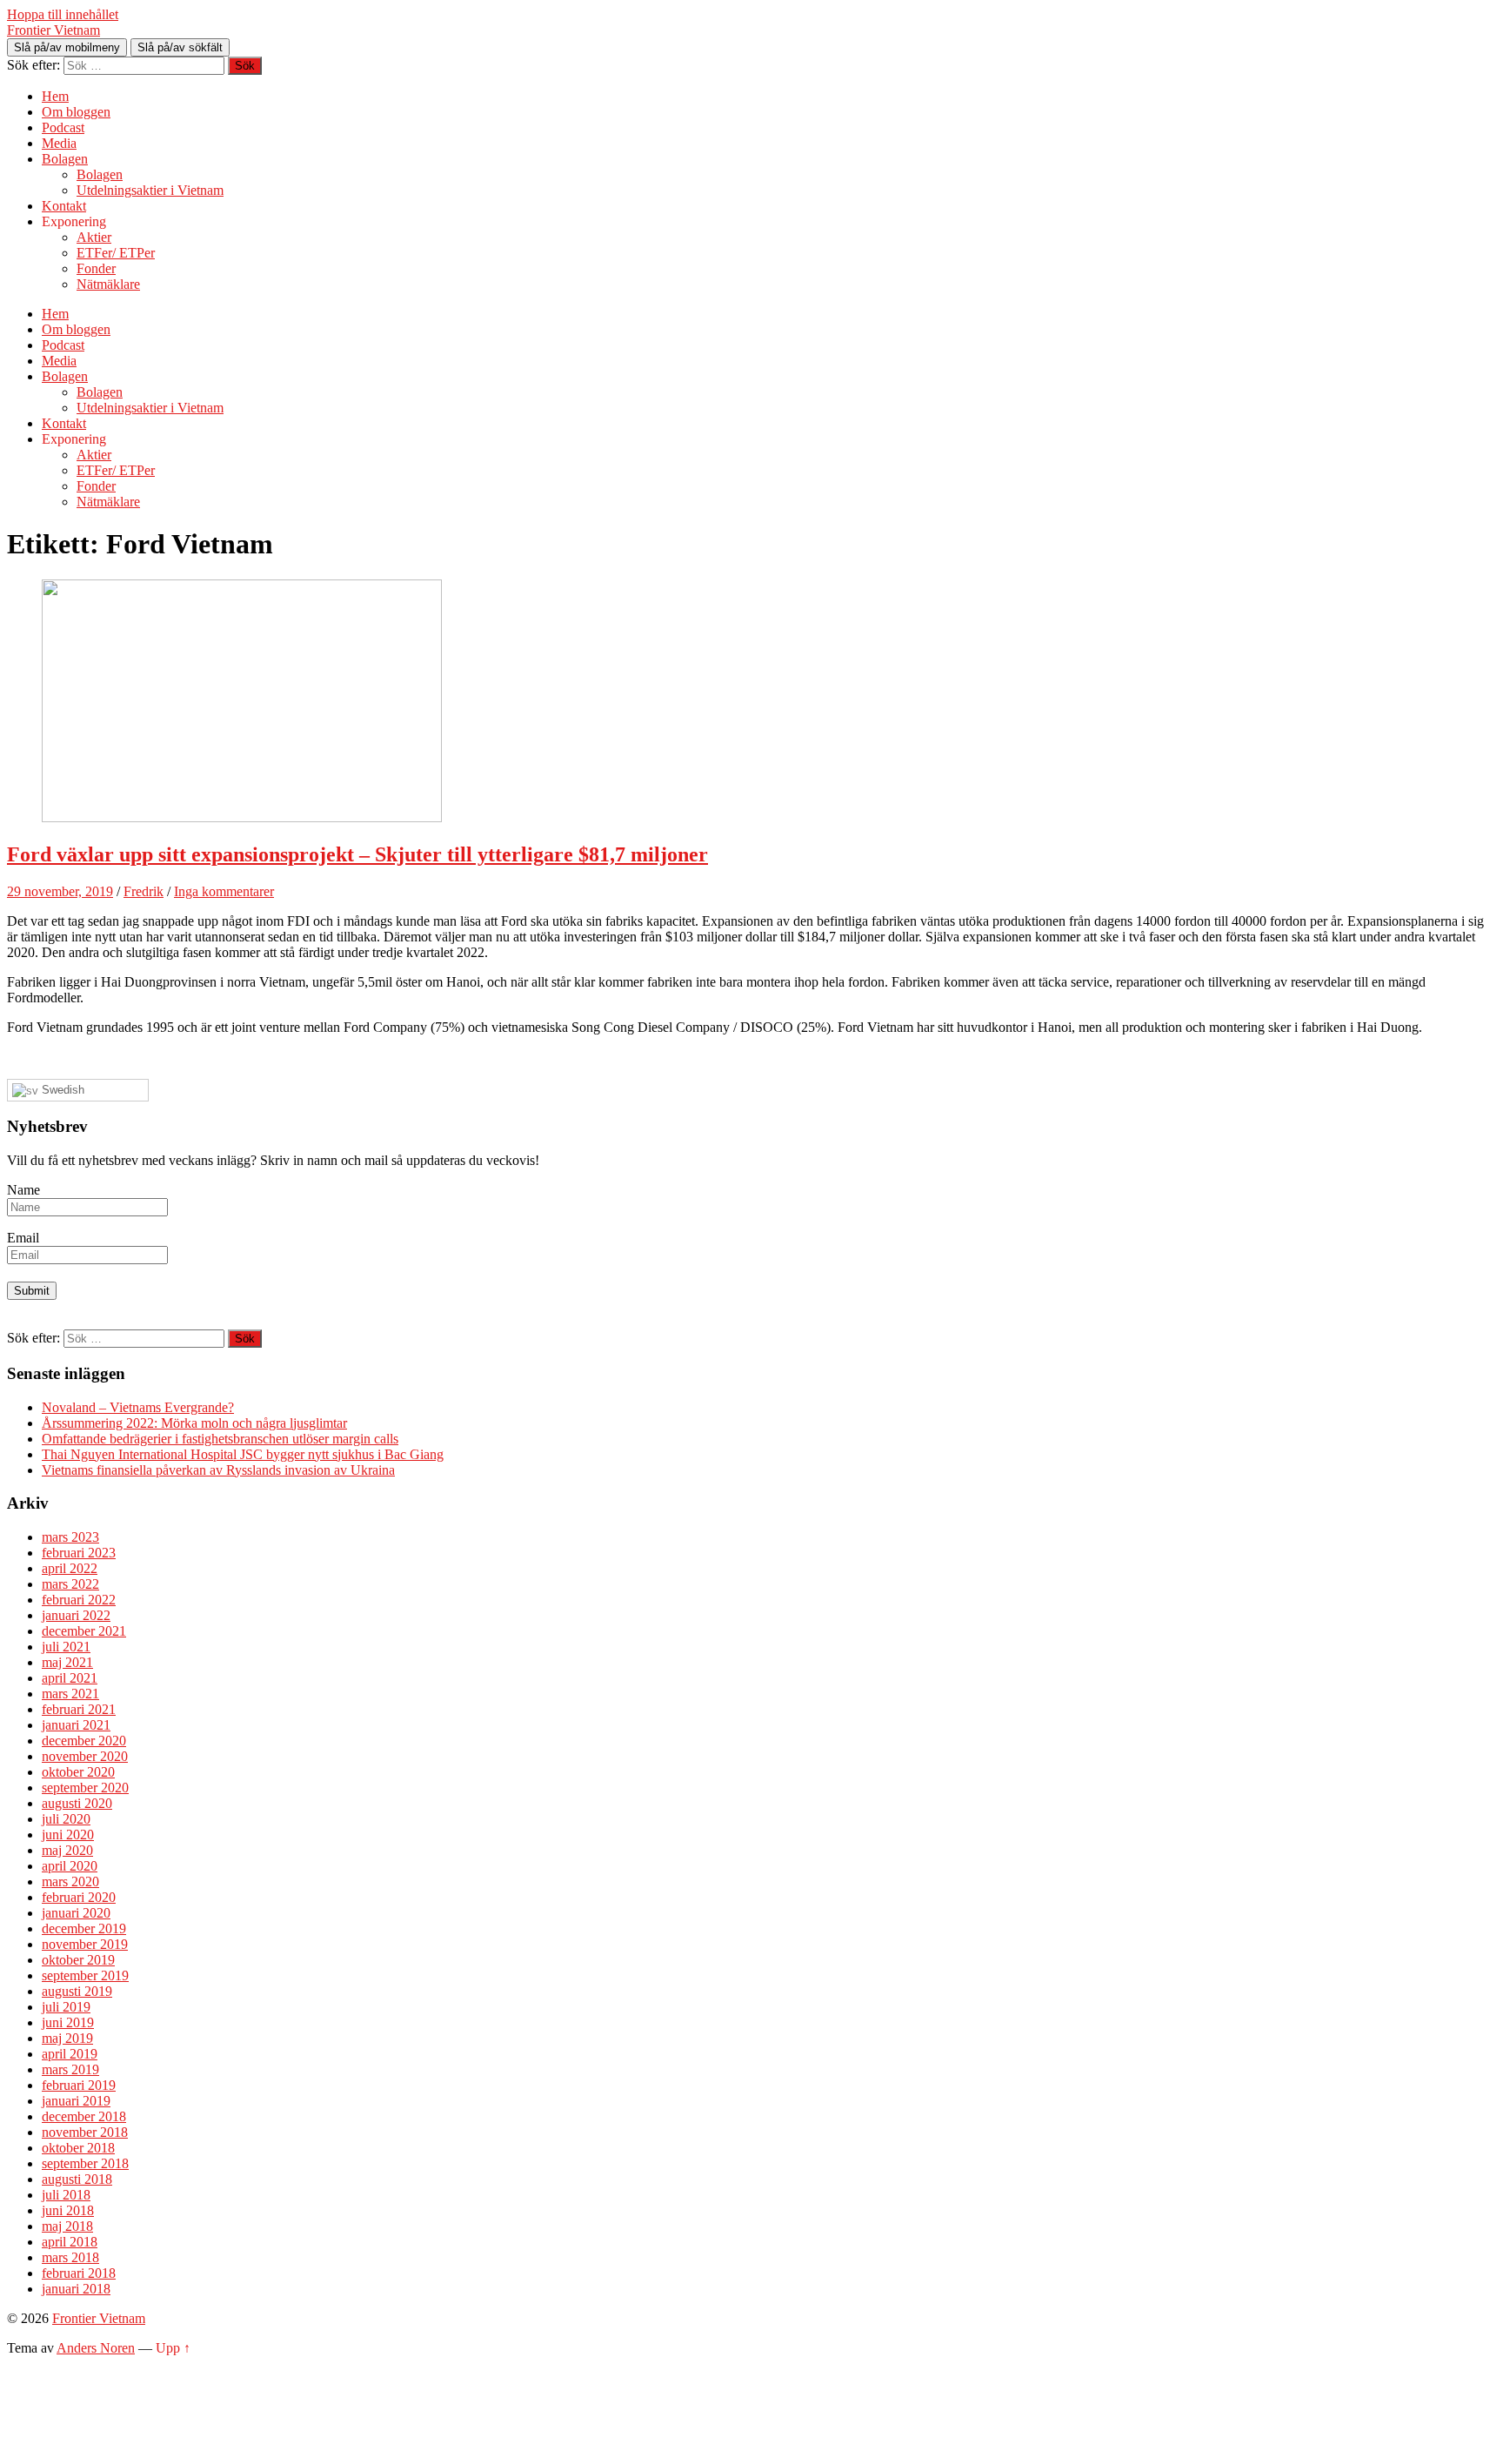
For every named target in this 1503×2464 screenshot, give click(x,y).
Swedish (61, 1090)
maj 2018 (67, 2226)
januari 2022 (76, 1615)
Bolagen (65, 159)
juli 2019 (66, 2007)
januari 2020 (76, 1913)
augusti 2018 (77, 2179)
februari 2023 (79, 1553)
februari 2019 (79, 2085)
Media (59, 143)
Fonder (96, 268)
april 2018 (70, 2242)
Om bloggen (76, 112)
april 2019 (70, 2054)
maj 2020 (67, 1850)
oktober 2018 (78, 2148)
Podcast (63, 127)
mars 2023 (70, 1537)
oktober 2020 (78, 1772)
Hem (55, 96)
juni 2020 (68, 1835)
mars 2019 (70, 2069)
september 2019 (85, 1975)
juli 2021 (66, 1647)
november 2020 (85, 1756)
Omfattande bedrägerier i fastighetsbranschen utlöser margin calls (220, 1439)
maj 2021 (67, 1662)
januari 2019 (76, 2101)
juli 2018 (66, 2195)
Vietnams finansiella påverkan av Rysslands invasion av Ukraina (218, 1470)
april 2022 (70, 1568)
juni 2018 (68, 2210)
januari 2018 (76, 2289)
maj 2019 (67, 2038)
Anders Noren (96, 2348)
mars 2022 (70, 1584)
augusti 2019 (77, 1991)
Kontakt (64, 206)
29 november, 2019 (60, 891)
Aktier (94, 237)
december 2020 (84, 1741)
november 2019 (85, 1944)
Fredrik (144, 891)
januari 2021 (76, 1725)
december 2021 (84, 1631)
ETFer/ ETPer (116, 253)
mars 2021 (70, 1694)
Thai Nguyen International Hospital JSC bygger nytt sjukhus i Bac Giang (243, 1454)
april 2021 (70, 1678)
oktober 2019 (78, 1960)
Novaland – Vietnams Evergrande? (138, 1407)
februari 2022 (79, 1600)
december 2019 (84, 1928)
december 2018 (84, 2116)
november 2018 (85, 2132)
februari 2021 (79, 1709)
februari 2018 (79, 2273)
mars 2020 (70, 1881)
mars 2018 (70, 2257)
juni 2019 (68, 2022)
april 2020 (70, 1866)
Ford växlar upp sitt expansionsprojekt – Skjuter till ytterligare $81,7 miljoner (357, 854)
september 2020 (85, 1788)
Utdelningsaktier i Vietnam (150, 190)
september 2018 (85, 2163)
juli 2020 (66, 1819)
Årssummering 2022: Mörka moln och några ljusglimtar (194, 1423)
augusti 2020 (77, 1803)
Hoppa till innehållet (63, 14)
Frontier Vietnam (53, 30)
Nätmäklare (108, 284)
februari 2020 (79, 1897)
